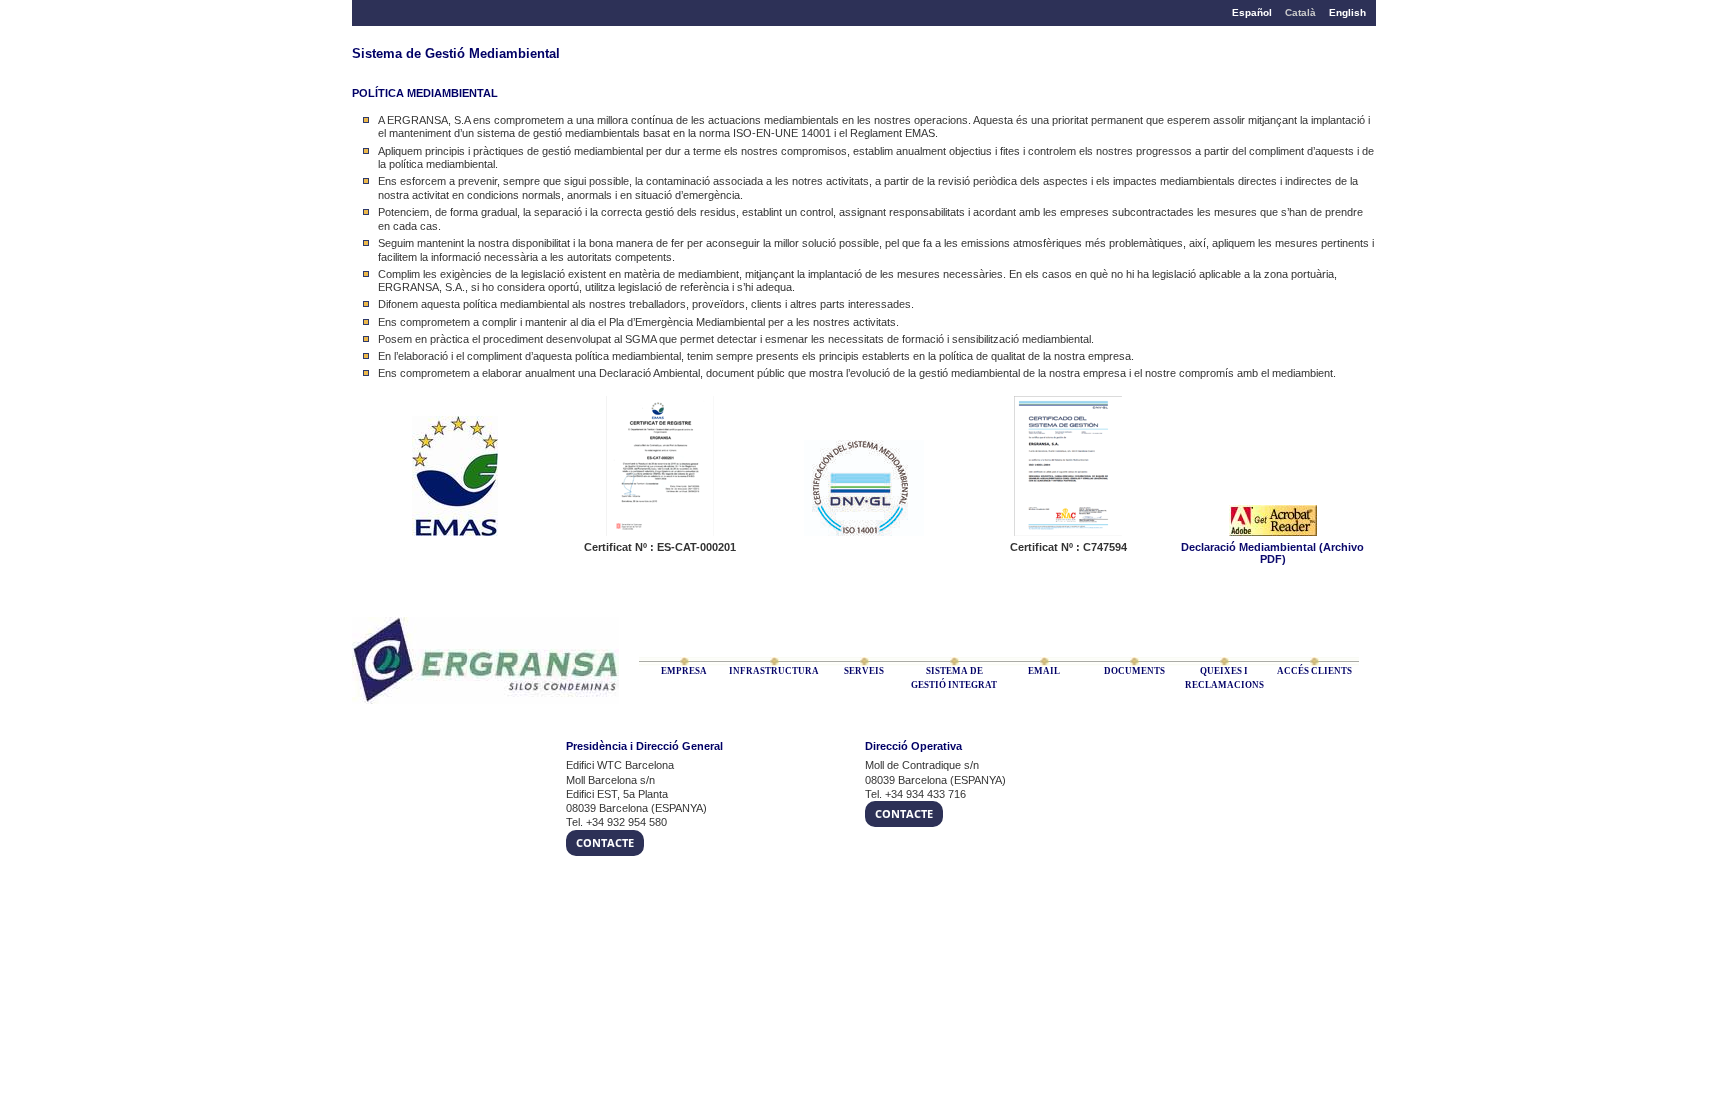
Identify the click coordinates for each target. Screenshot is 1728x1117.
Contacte (605, 842)
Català (1300, 12)
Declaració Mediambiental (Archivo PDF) (1272, 553)
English (1347, 12)
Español (1252, 12)
